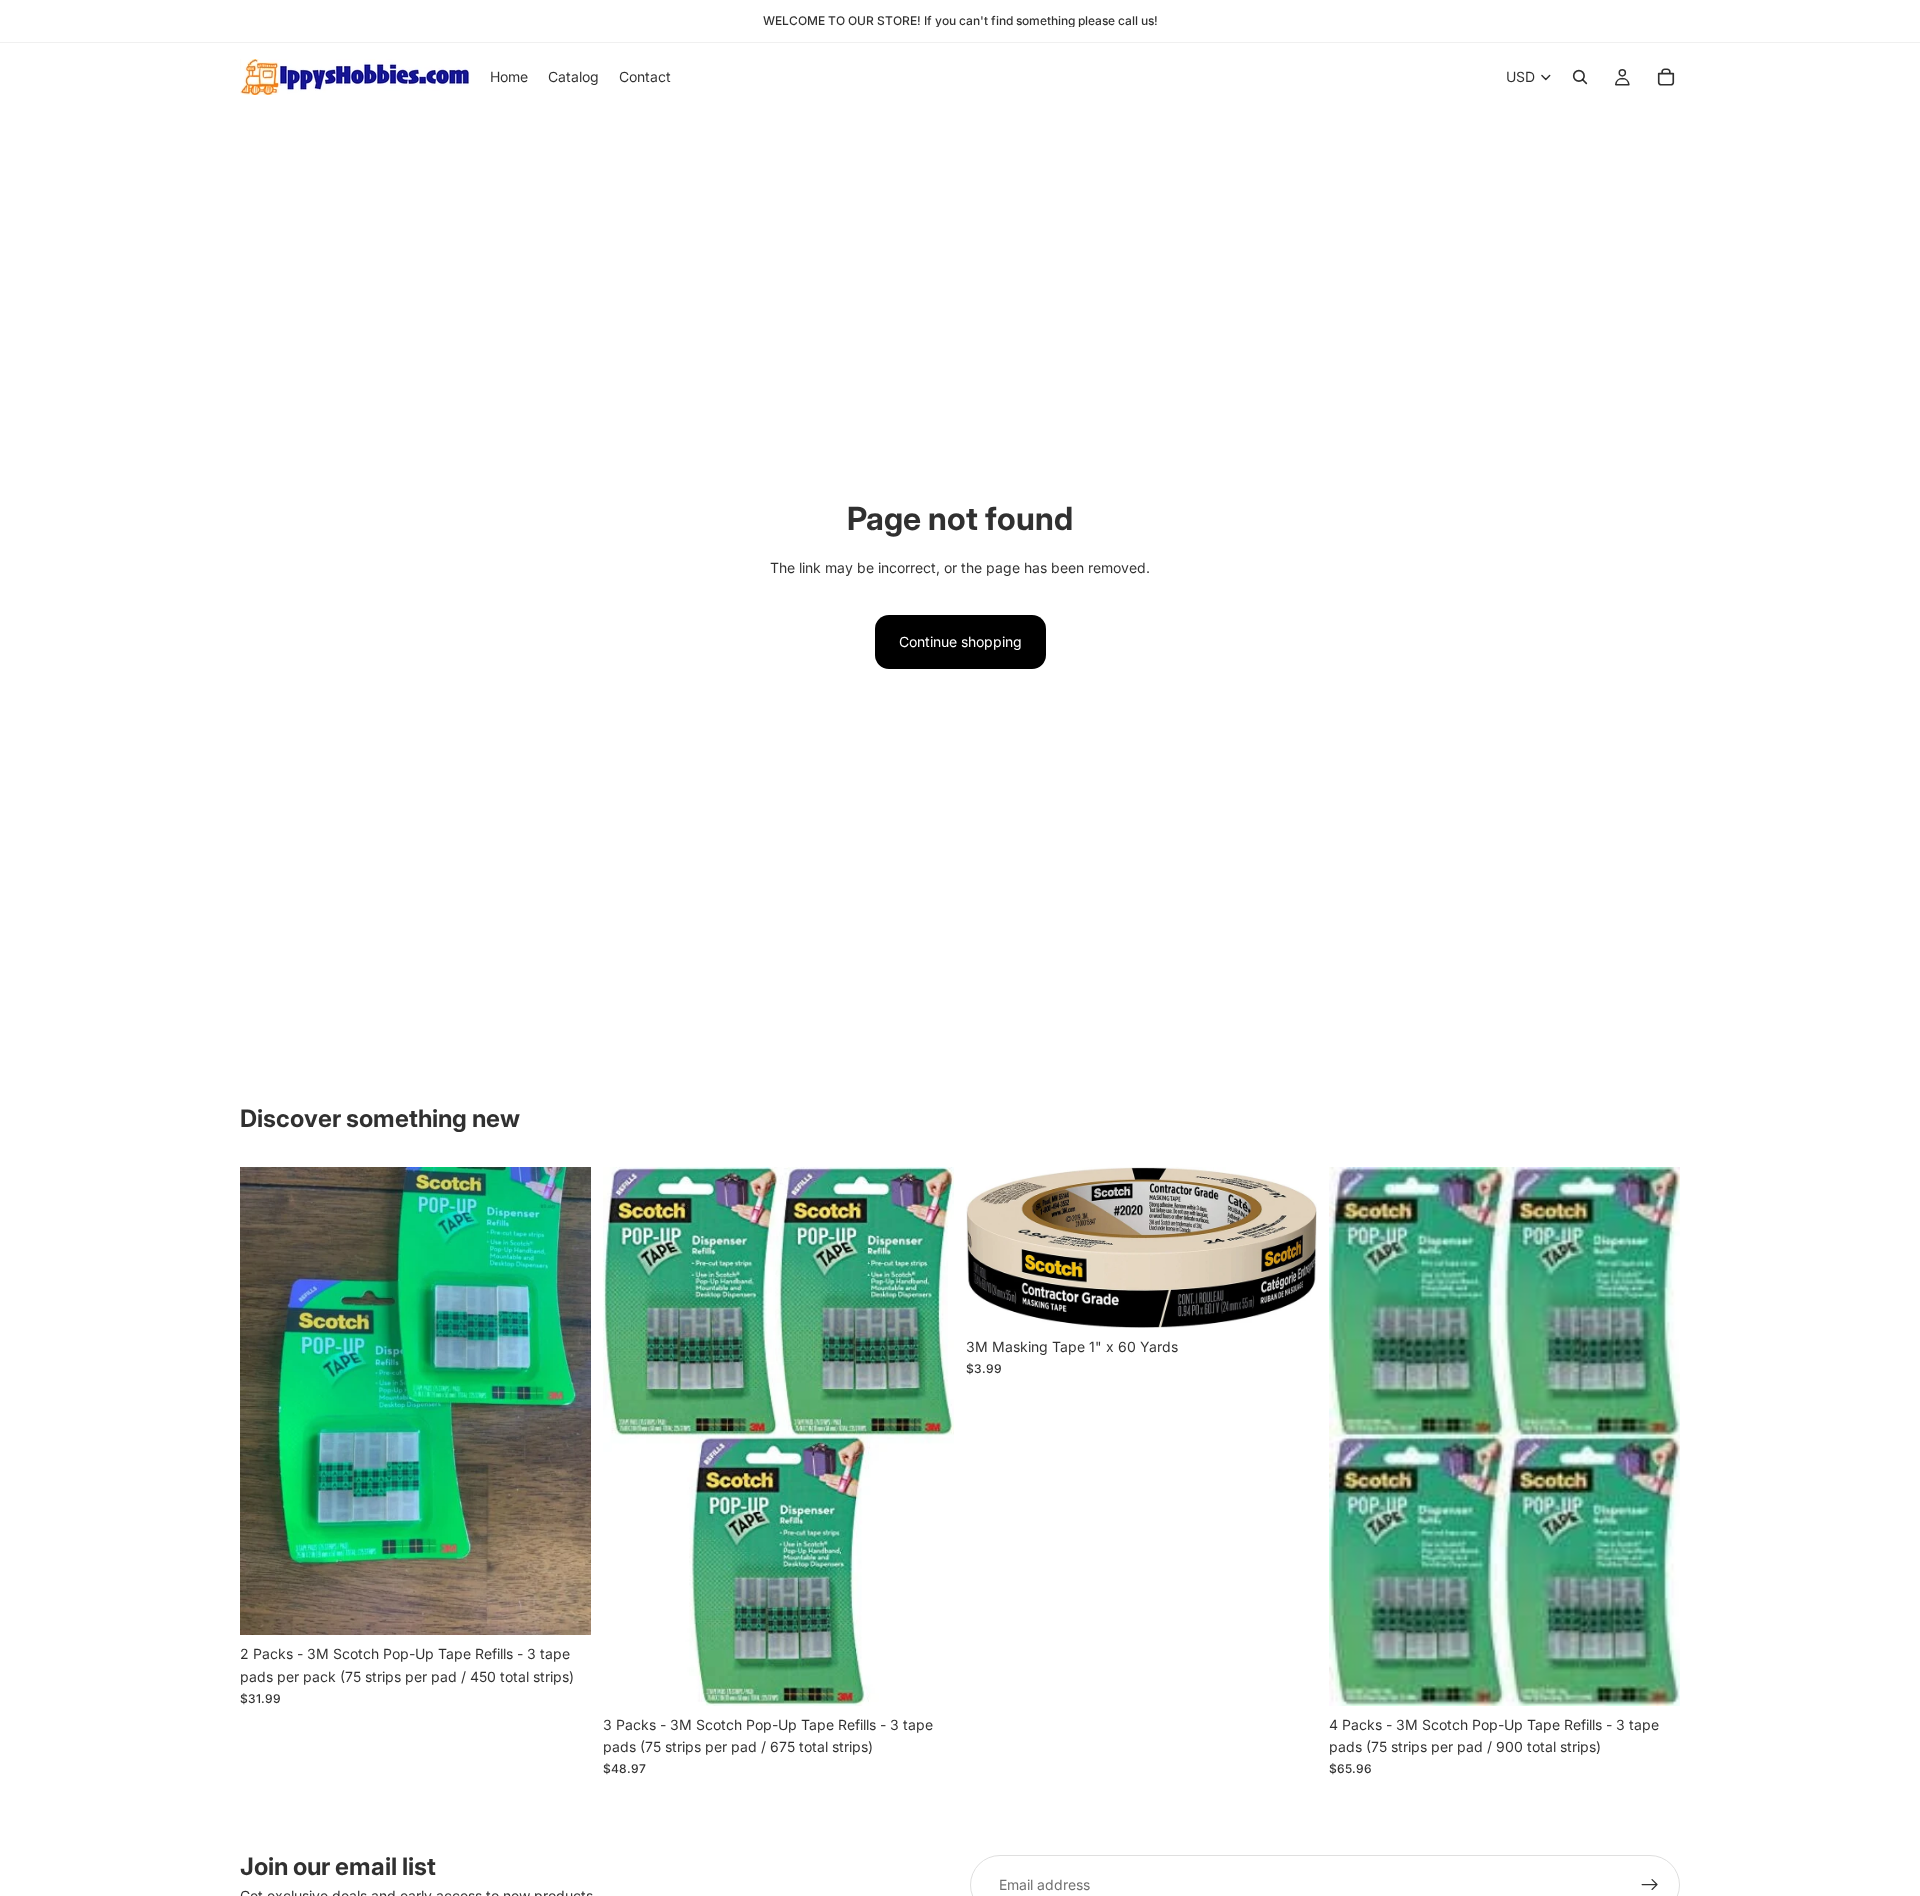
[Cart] (1666, 77)
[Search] (1580, 77)
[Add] (560, 1605)
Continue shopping (960, 641)
